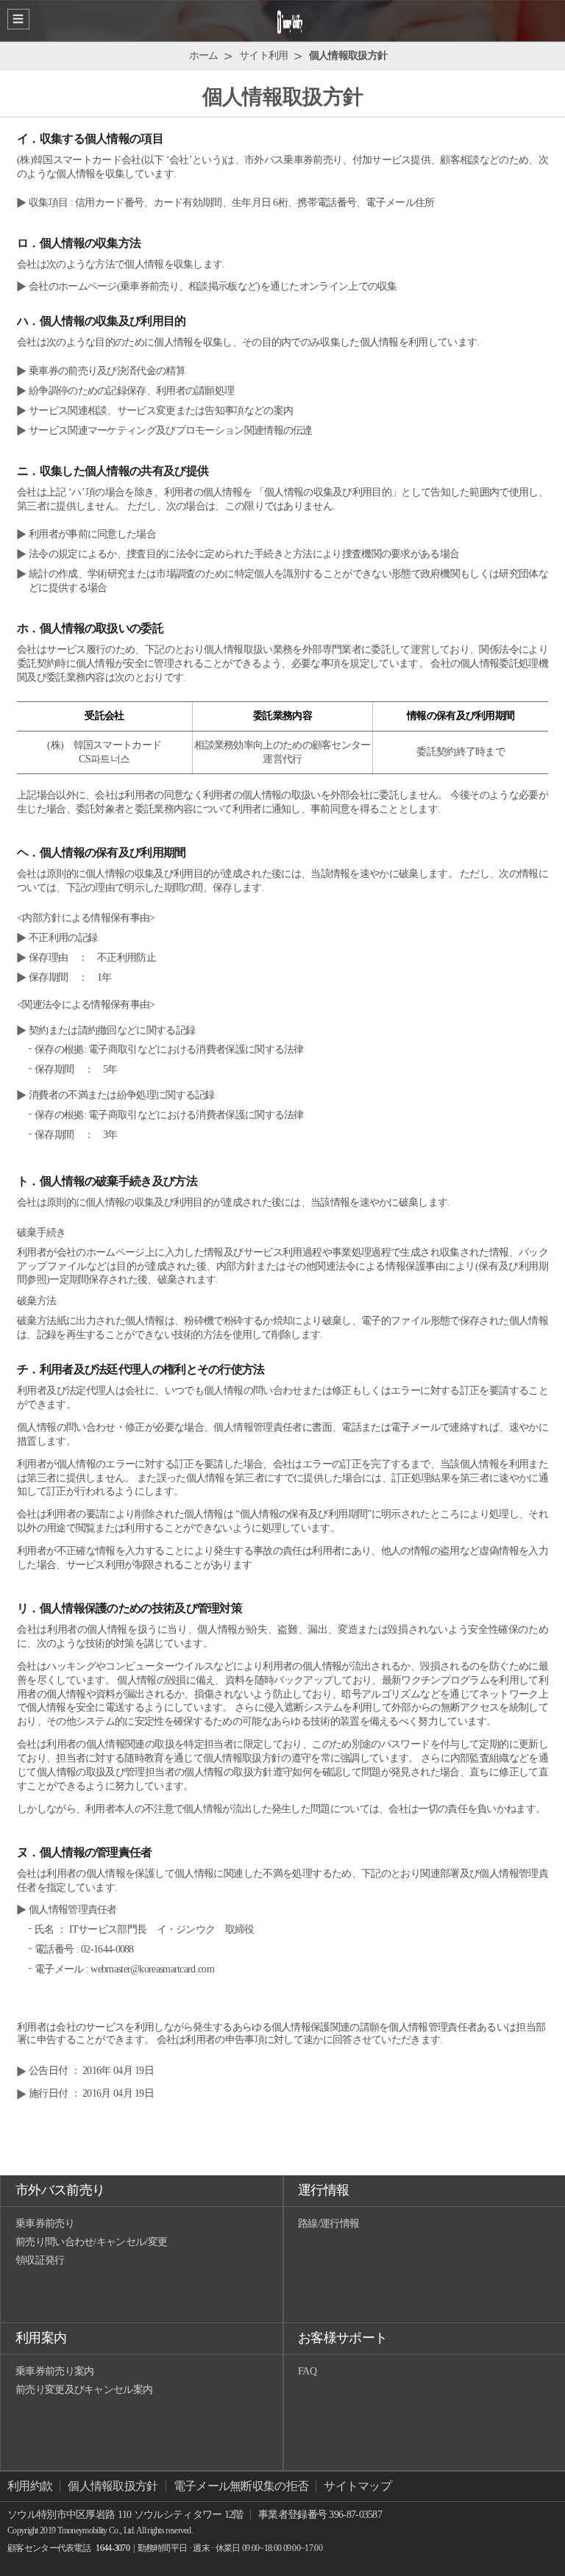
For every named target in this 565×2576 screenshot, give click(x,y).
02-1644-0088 (107, 1949)
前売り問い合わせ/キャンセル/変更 (91, 2242)
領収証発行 (40, 2260)
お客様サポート (342, 2338)
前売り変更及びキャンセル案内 (84, 2390)
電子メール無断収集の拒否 (241, 2486)
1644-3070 (113, 2548)
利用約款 (30, 2486)
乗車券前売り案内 (54, 2371)
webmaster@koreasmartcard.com (152, 1969)
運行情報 (323, 2190)
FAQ (307, 2371)
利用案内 (41, 2338)
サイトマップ (358, 2486)
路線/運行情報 (328, 2223)
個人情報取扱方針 (113, 2486)
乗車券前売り (45, 2223)
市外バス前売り (60, 2190)
